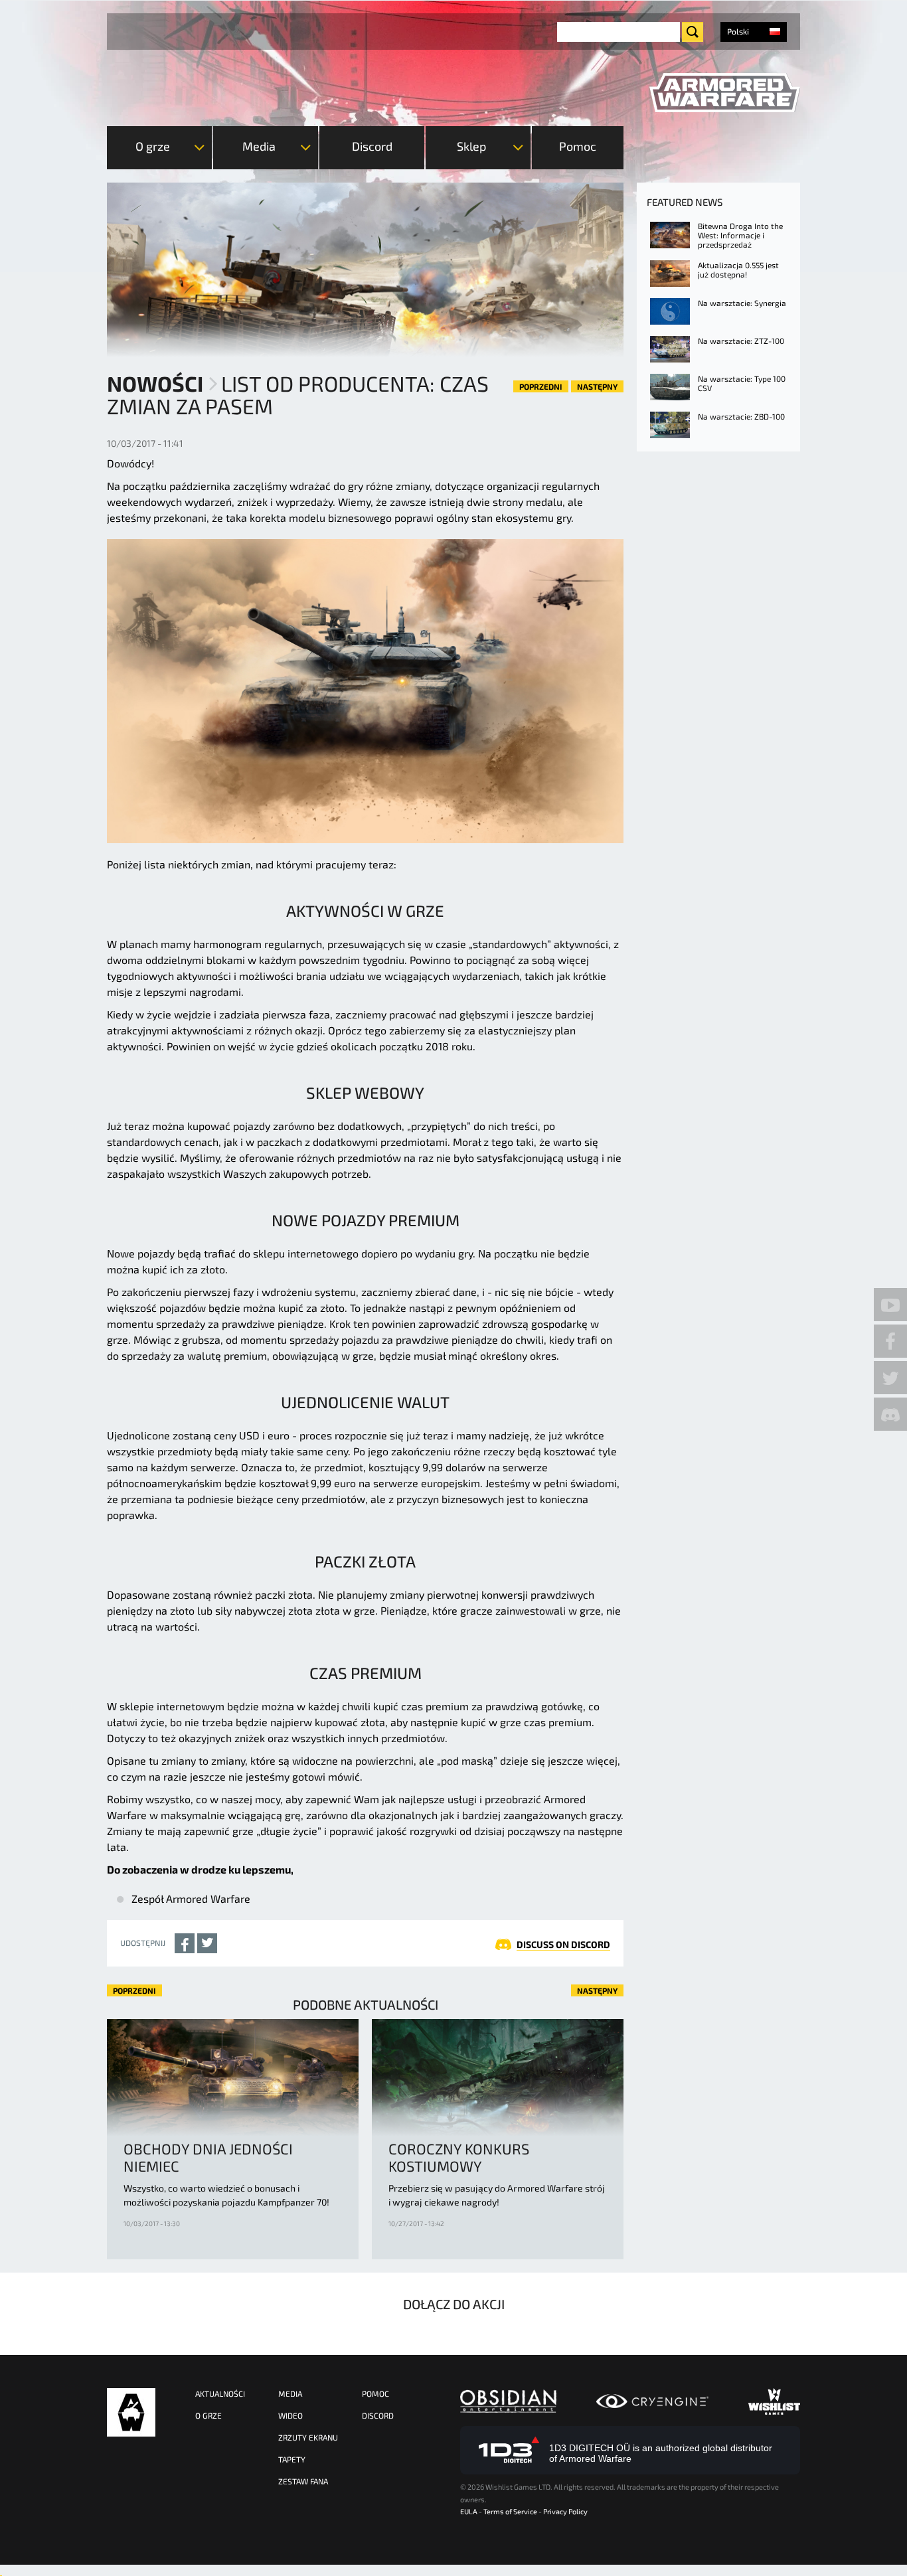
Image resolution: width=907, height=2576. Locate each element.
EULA (469, 2511)
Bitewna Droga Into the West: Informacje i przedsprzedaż (740, 235)
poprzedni (541, 386)
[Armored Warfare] (725, 93)
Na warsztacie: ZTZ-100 (741, 341)
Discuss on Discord (563, 1944)
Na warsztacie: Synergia (742, 303)
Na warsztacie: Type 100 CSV (742, 383)
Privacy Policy (565, 2511)
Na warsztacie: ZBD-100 (741, 416)
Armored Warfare (131, 2412)
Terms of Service (510, 2511)
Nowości (155, 383)
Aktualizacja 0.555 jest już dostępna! (738, 270)
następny (597, 386)
